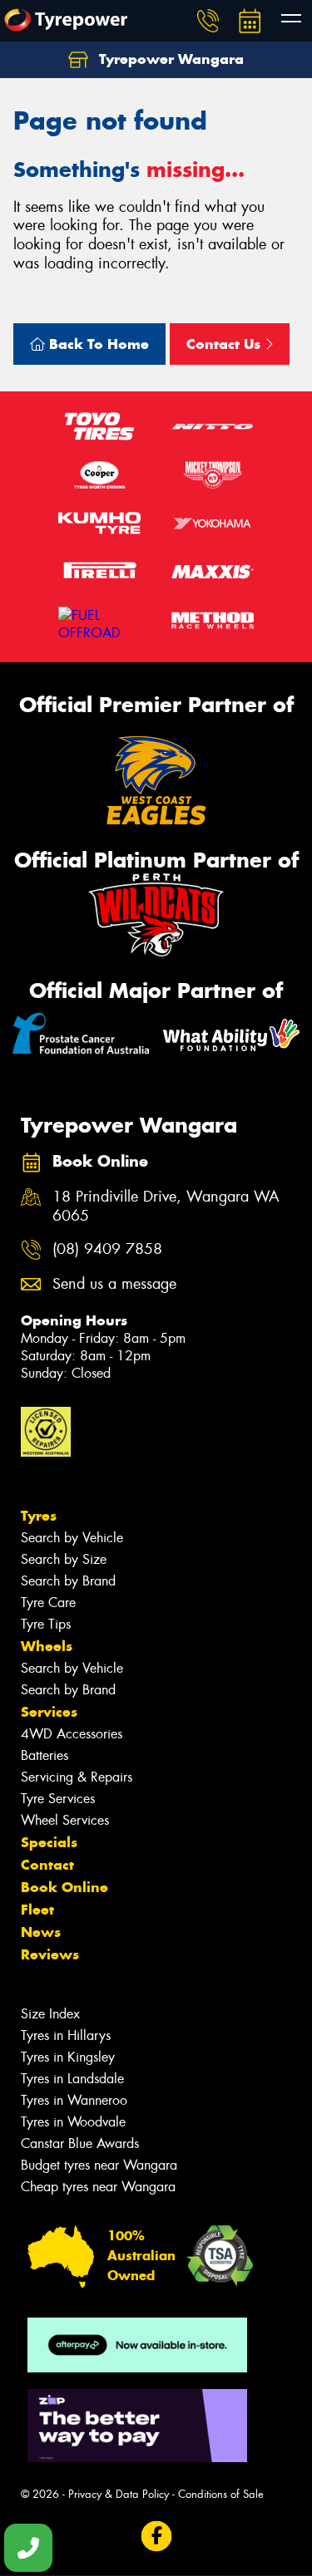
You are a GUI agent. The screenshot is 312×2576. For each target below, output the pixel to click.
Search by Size (64, 1559)
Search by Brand (68, 1581)
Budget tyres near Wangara (99, 2165)
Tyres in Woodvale (73, 2122)
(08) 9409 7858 (107, 1249)
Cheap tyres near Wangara (98, 2187)
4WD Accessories (72, 1734)
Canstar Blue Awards (80, 2143)
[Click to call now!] (208, 21)
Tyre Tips (46, 1624)
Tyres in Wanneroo (74, 2100)
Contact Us (225, 344)
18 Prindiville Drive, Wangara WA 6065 (166, 1207)
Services (49, 1712)
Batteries (45, 1755)
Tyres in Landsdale (72, 2079)
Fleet (37, 1910)
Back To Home (97, 344)
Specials (49, 1842)
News (41, 1932)
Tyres (39, 1516)
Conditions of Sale (221, 2494)
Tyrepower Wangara (169, 59)
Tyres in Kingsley (68, 2057)
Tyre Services (58, 1799)
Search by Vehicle (72, 1538)
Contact (47, 1865)
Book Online (64, 1887)
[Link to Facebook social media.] (156, 2536)
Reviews (50, 1954)
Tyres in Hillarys (66, 2035)
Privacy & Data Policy (119, 2494)
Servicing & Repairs (77, 1777)
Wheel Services (65, 1820)
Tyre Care (48, 1603)
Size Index (50, 2014)
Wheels (47, 1646)
